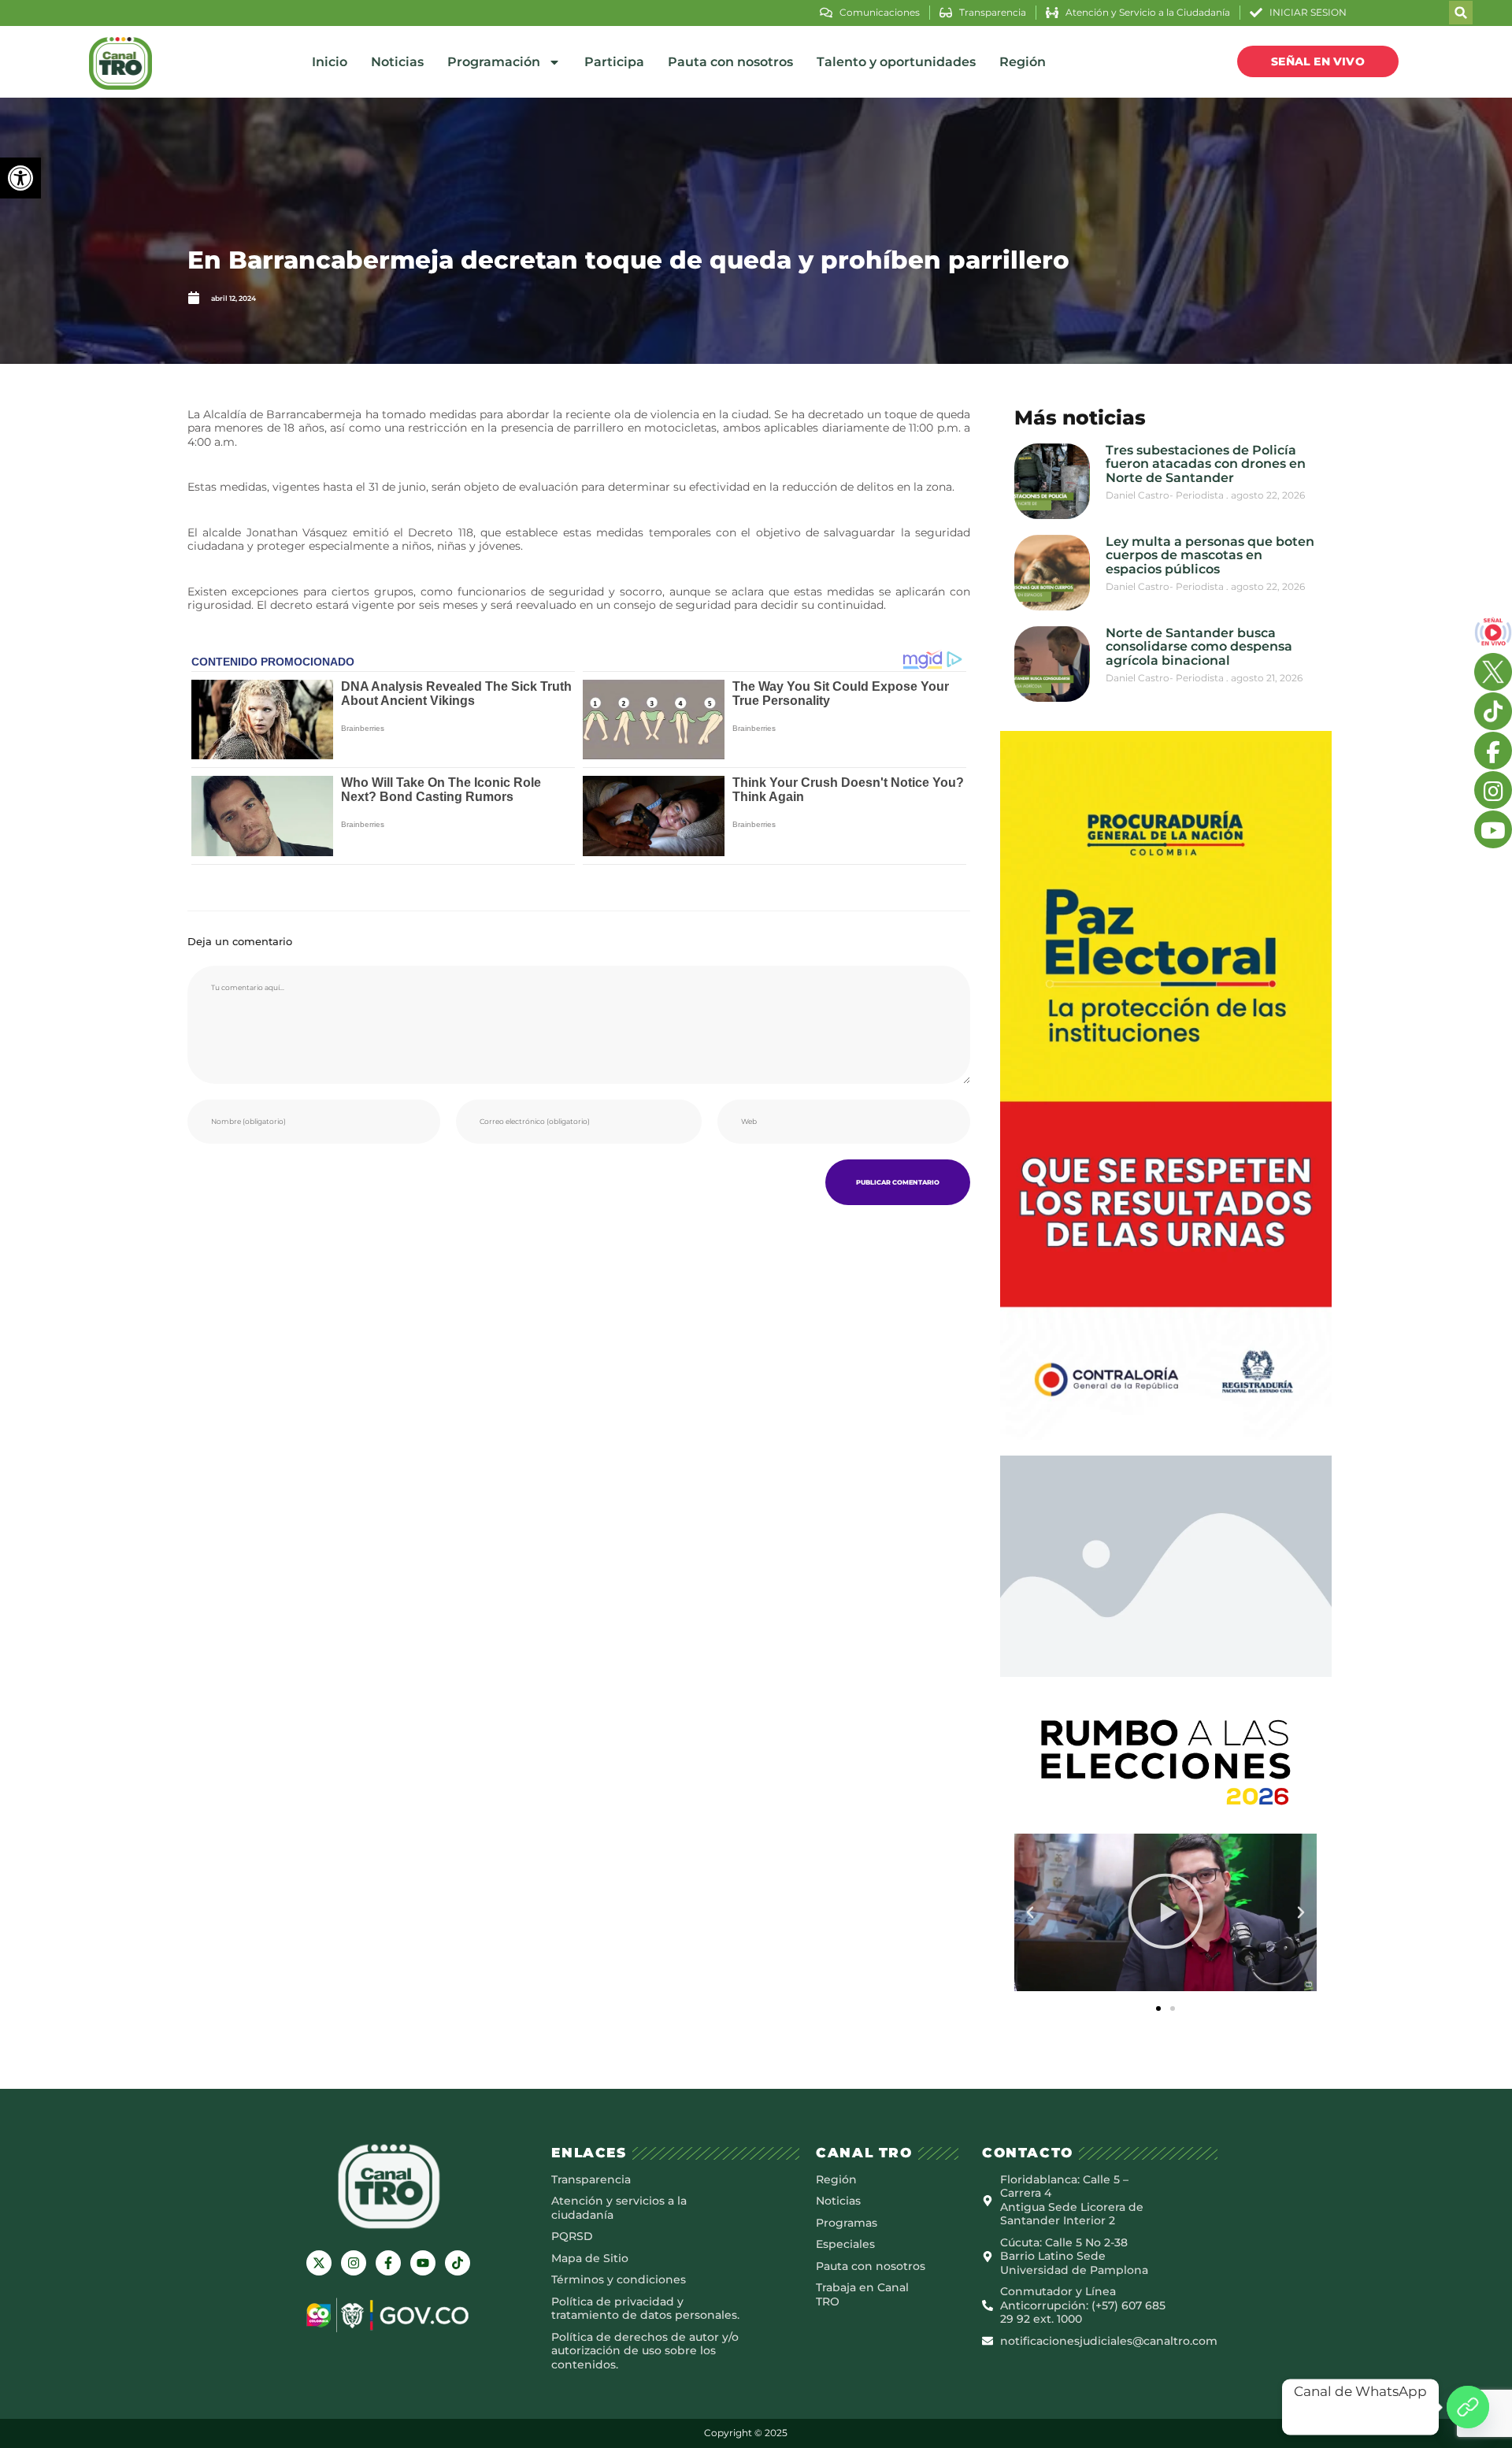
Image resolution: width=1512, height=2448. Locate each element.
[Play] (1165, 1912)
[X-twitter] (319, 2263)
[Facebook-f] (388, 2263)
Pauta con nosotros (730, 62)
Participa (614, 62)
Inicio (330, 62)
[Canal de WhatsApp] (1468, 2407)
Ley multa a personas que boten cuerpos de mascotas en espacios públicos (1210, 555)
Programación (494, 62)
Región (1023, 62)
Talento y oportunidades (896, 62)
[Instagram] (354, 2263)
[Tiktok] (458, 2263)
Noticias (397, 62)
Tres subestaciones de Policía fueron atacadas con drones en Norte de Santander (1206, 464)
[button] (20, 178)
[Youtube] (423, 2263)
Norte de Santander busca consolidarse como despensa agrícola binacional (1199, 647)
